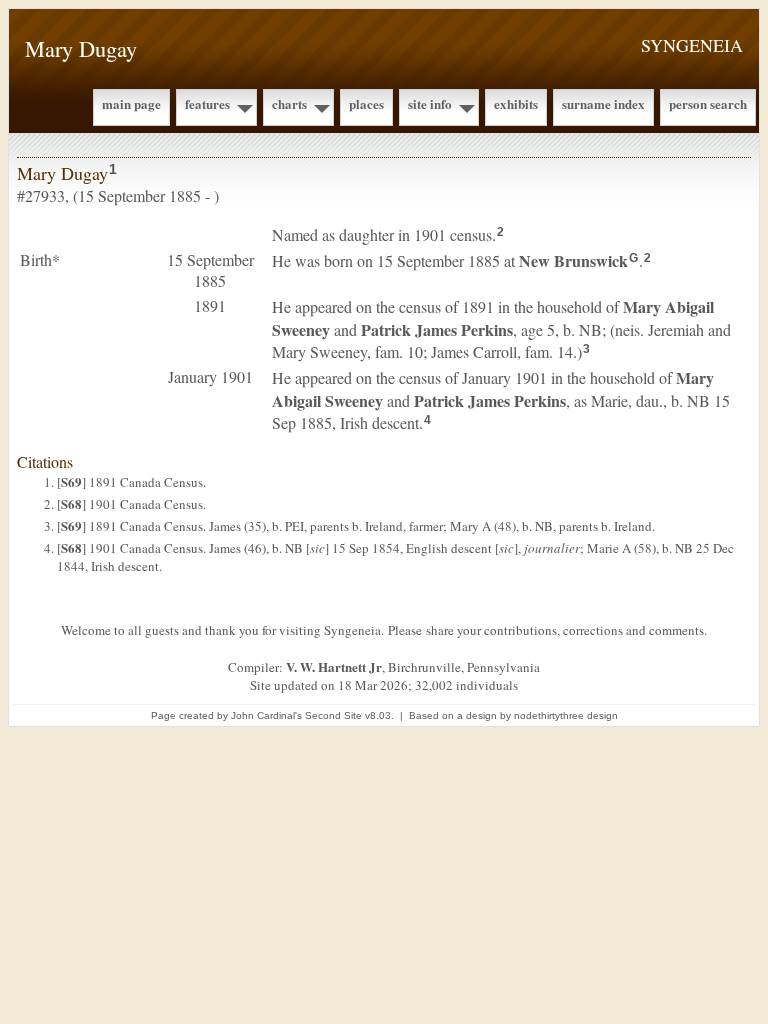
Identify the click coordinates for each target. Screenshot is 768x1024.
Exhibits (516, 103)
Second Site (333, 715)
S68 (71, 503)
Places (366, 103)
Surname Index (603, 103)
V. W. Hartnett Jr (334, 666)
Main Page (131, 103)
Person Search (708, 103)
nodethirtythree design (566, 715)
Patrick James (437, 329)
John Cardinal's (266, 715)
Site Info (430, 103)
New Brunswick (573, 260)
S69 (71, 481)
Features (207, 103)
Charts (289, 103)
